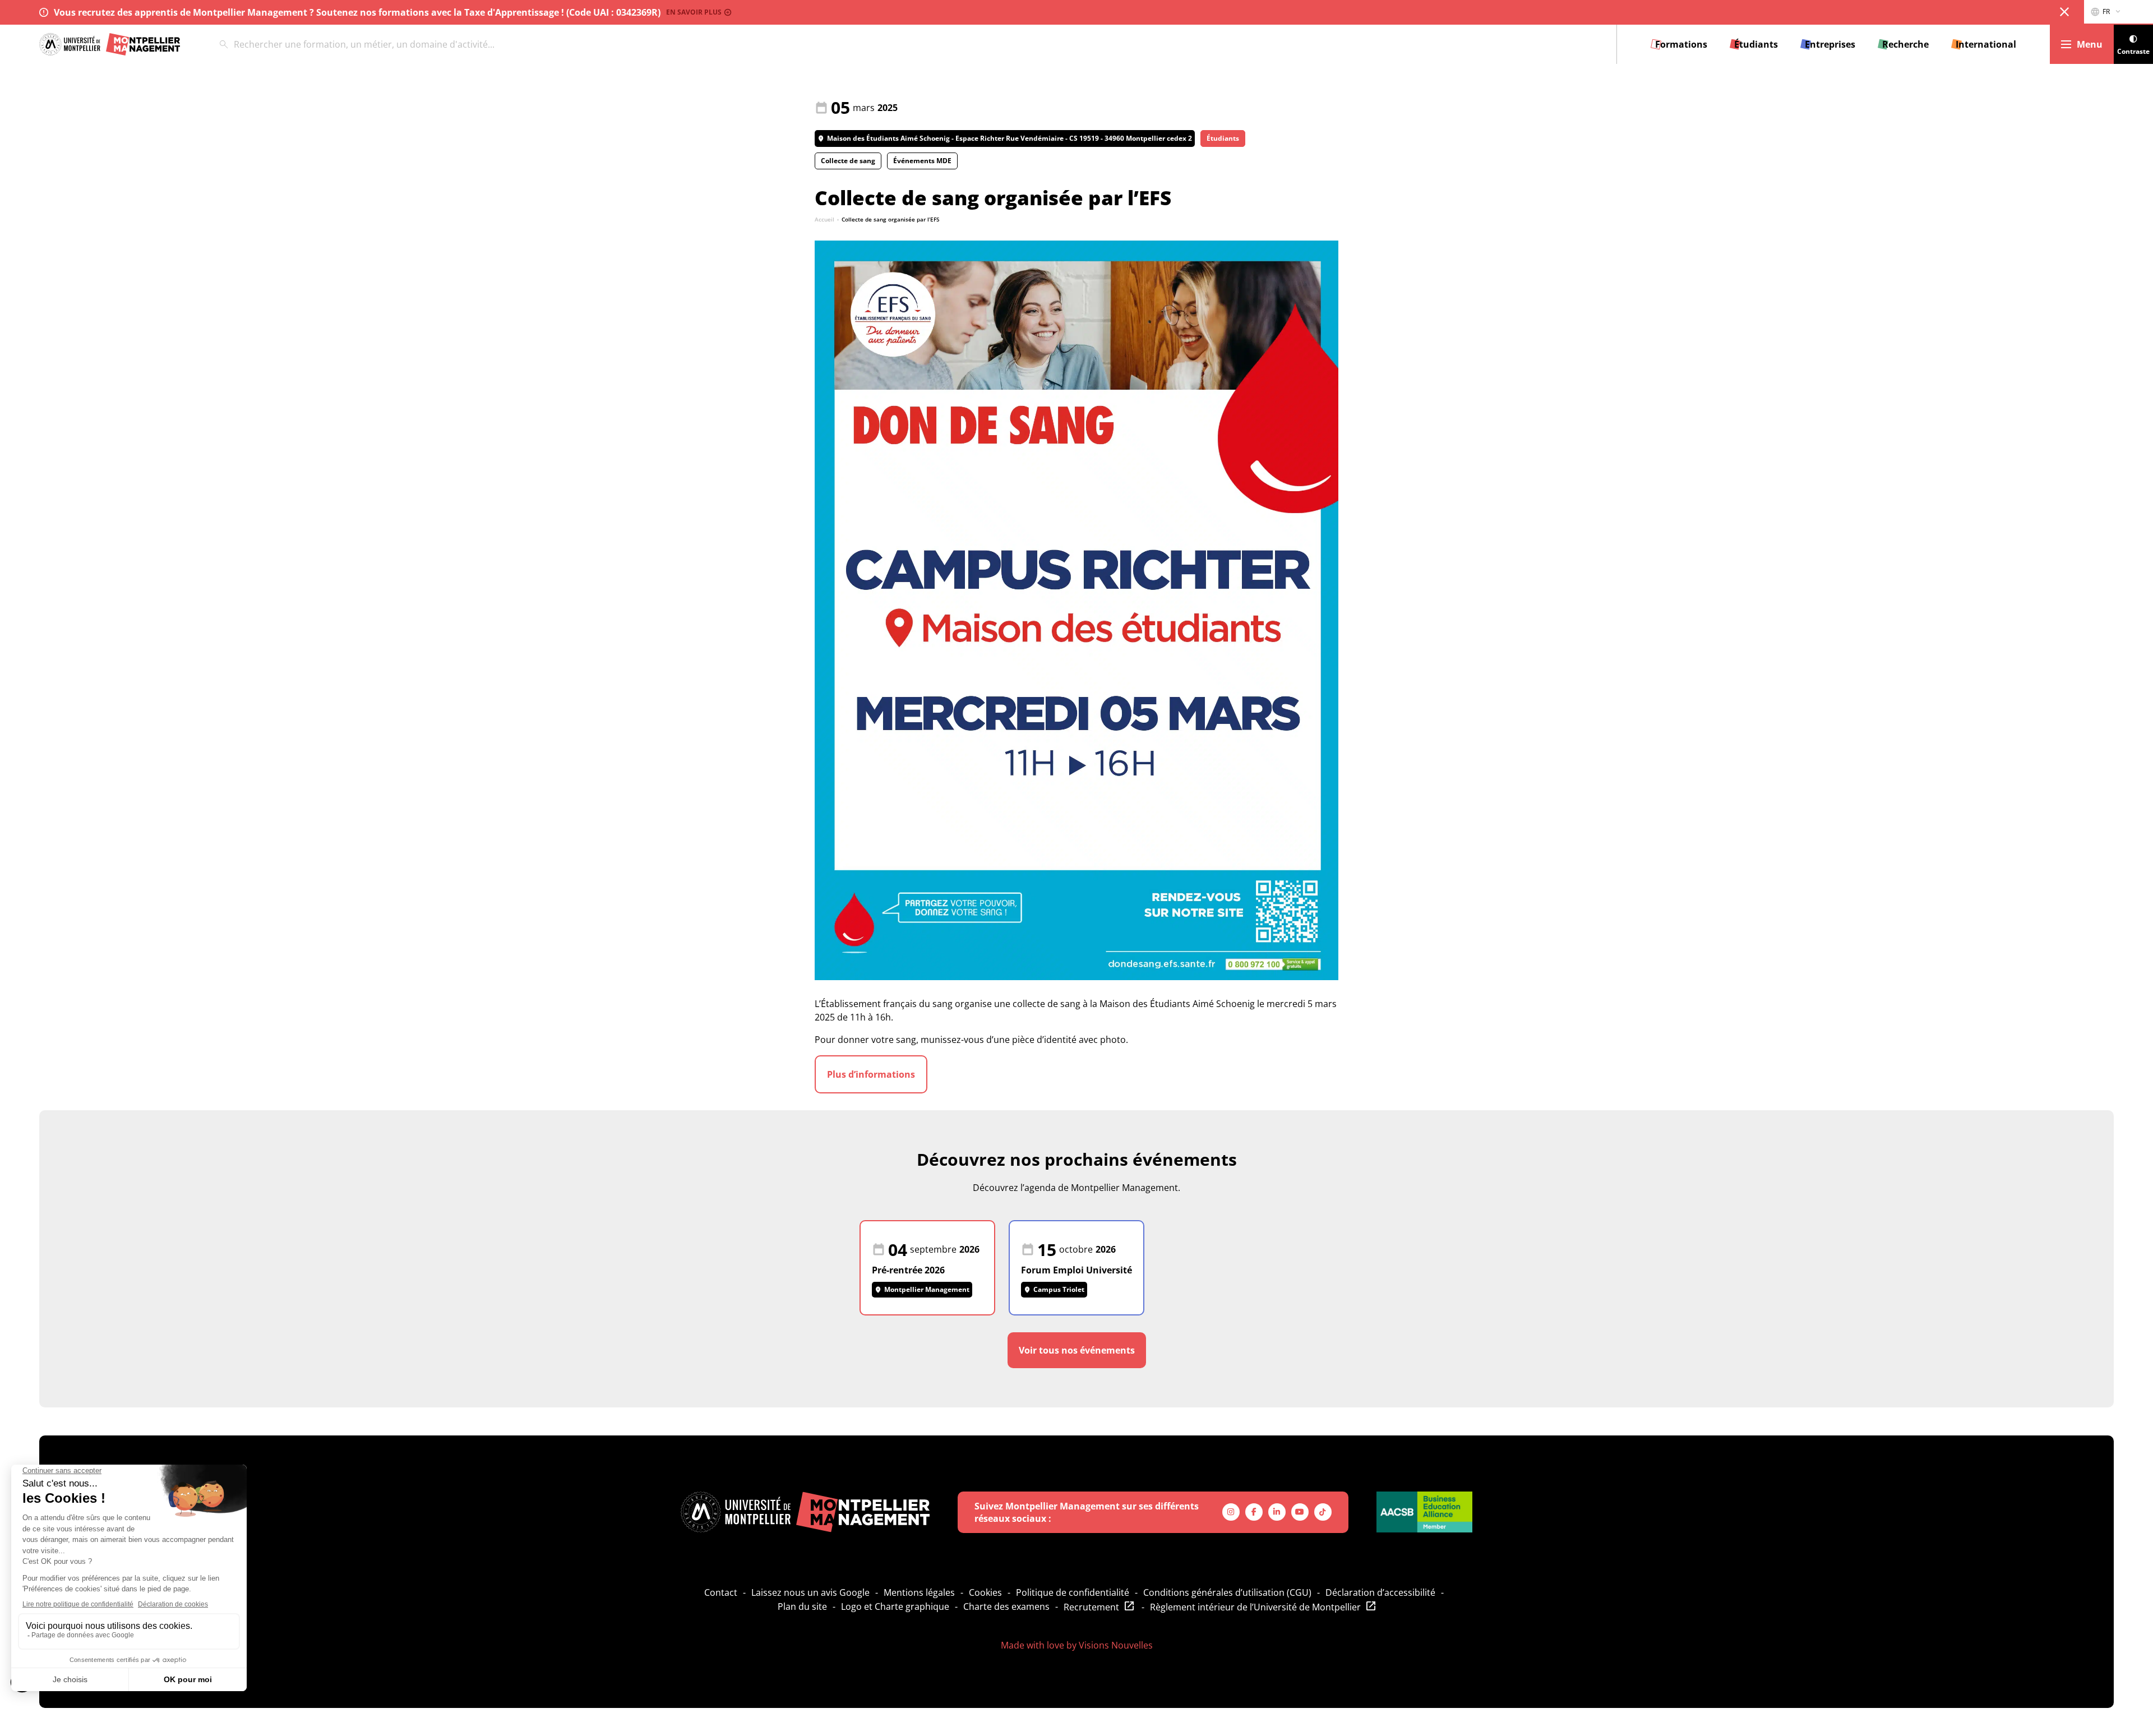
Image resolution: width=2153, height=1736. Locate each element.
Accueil (824, 219)
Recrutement (1091, 1607)
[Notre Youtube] (1300, 1512)
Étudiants (1223, 138)
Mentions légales (919, 1592)
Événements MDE (922, 161)
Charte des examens (1006, 1606)
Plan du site (802, 1606)
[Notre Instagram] (1231, 1512)
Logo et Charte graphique (895, 1606)
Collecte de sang (848, 161)
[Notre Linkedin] (1277, 1512)
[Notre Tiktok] (1323, 1512)
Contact (721, 1592)
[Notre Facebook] (1254, 1512)
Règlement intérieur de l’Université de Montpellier (1255, 1607)
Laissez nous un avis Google (810, 1592)
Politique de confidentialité (1073, 1592)
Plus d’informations (871, 1074)
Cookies (985, 1592)
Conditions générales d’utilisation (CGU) (1227, 1592)
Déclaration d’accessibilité (1380, 1592)
